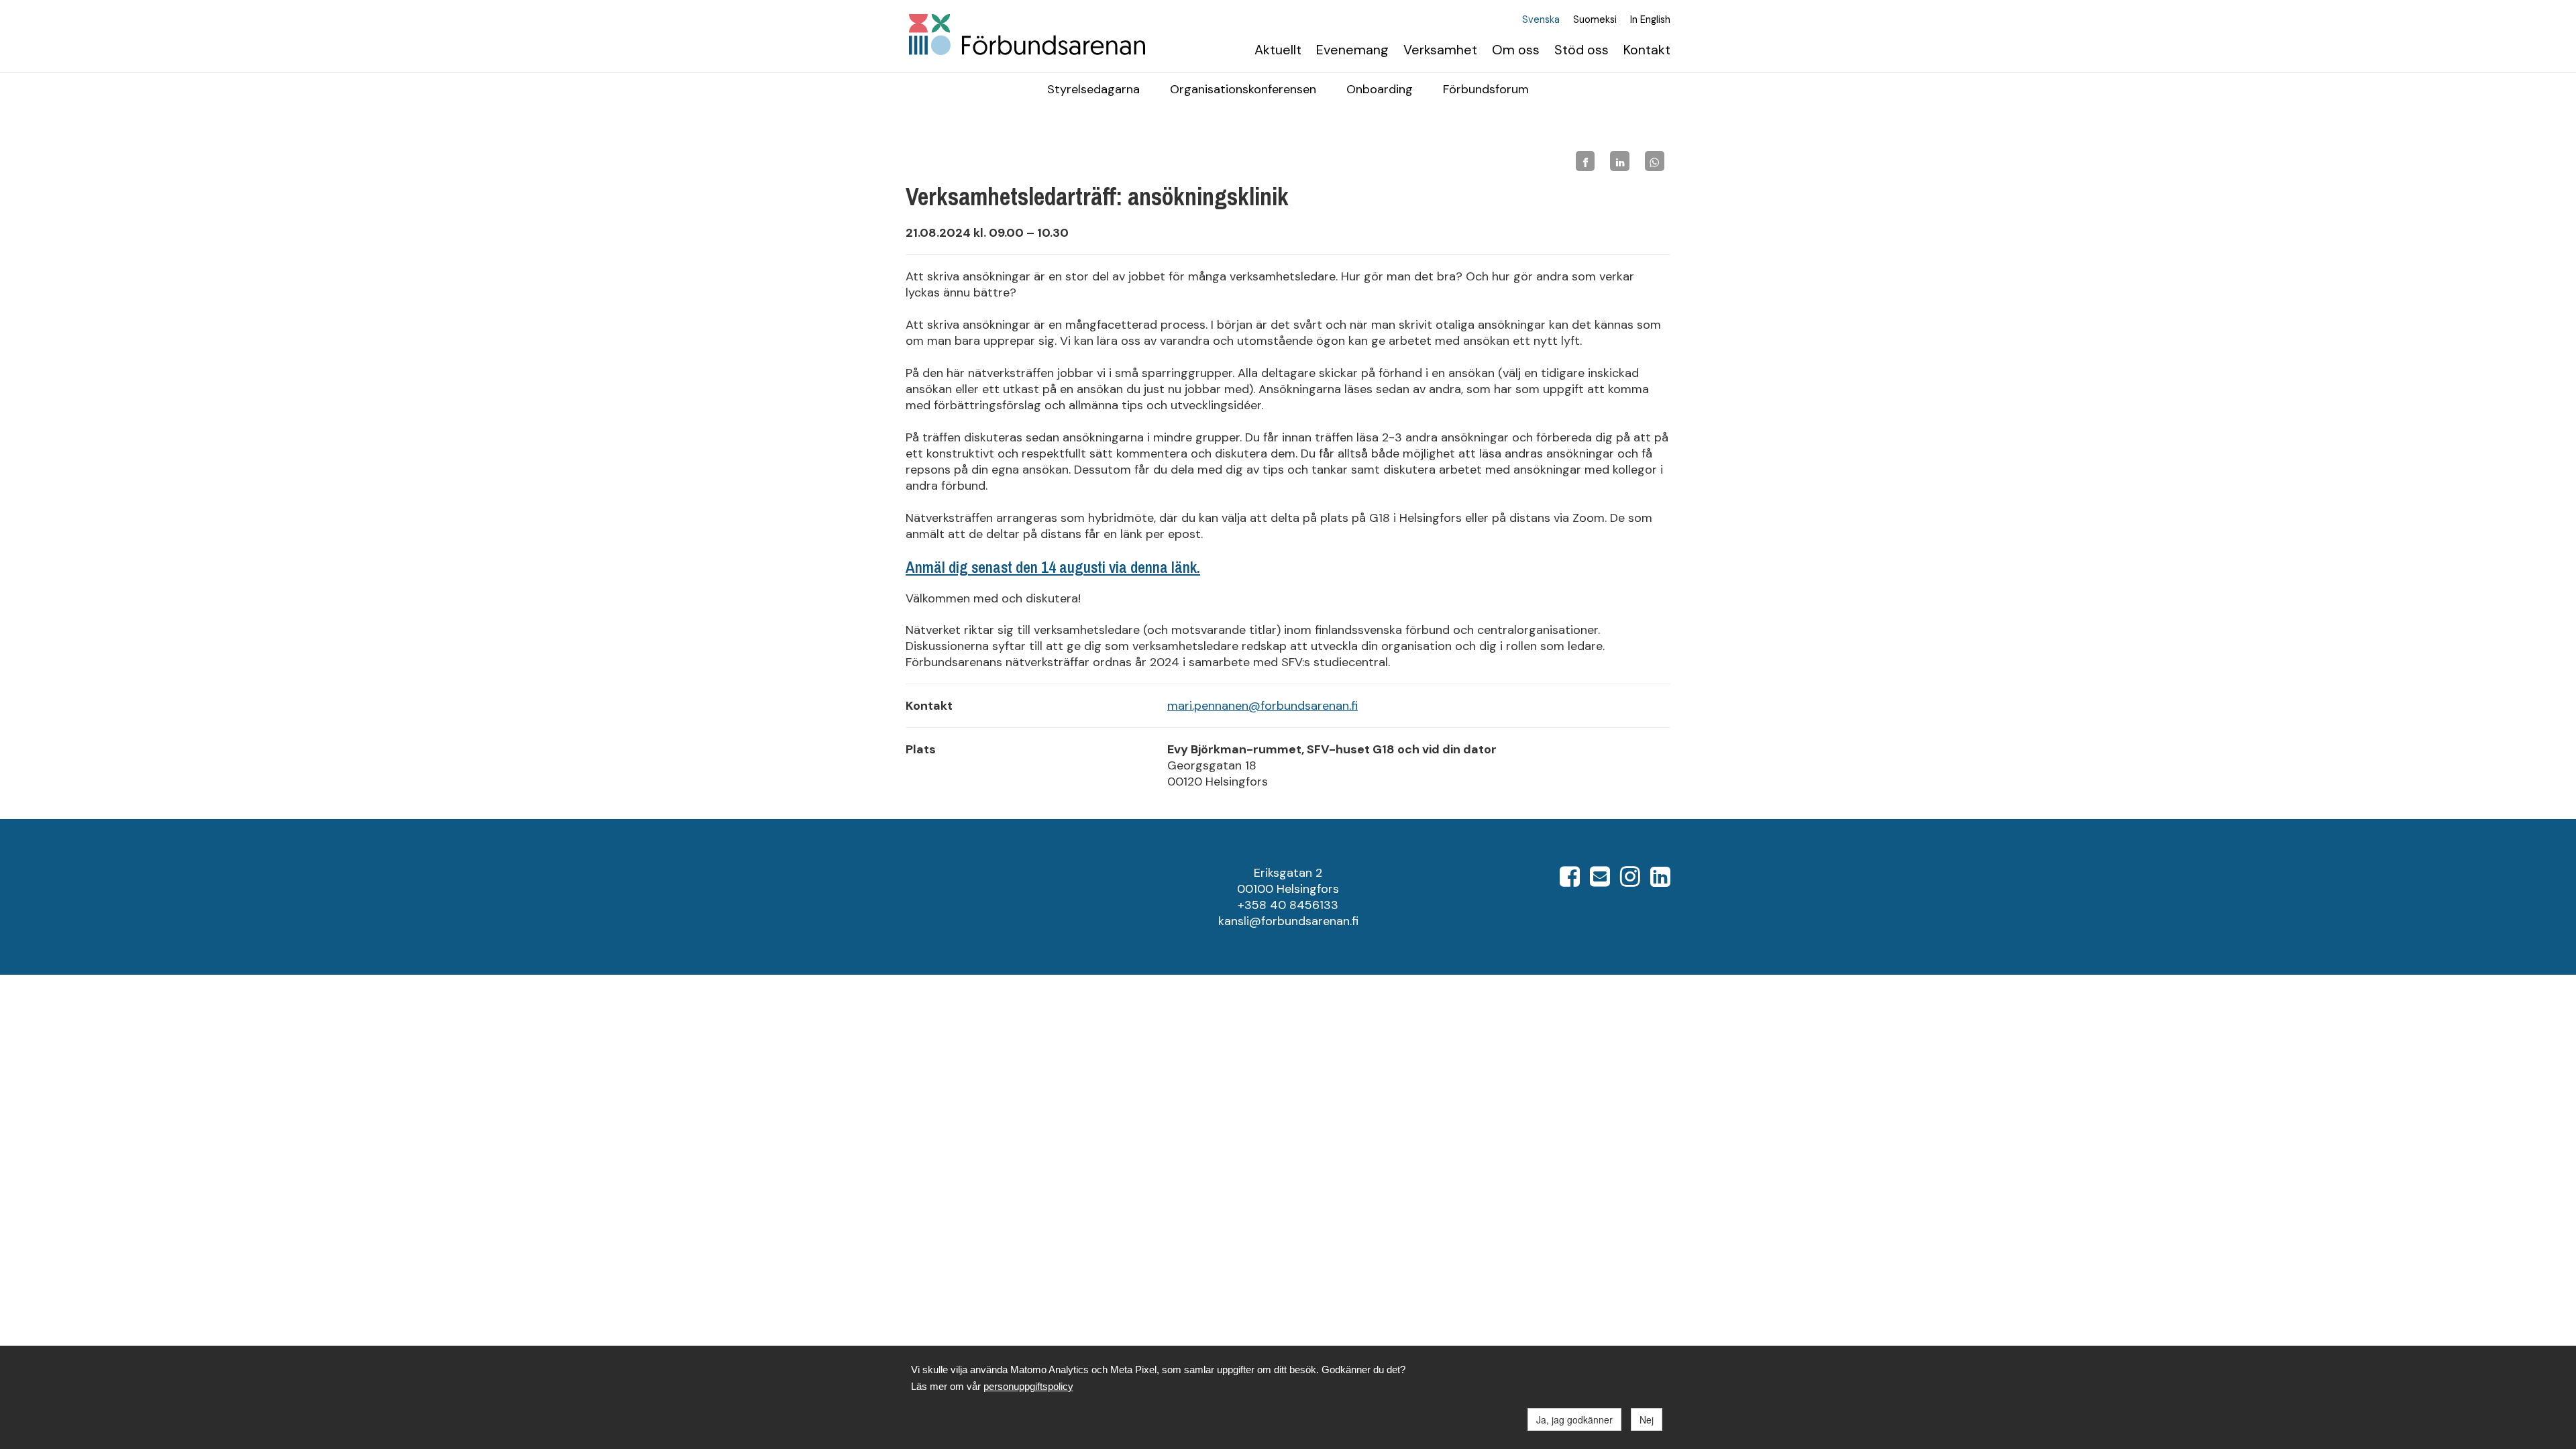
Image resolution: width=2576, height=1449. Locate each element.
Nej (1647, 1419)
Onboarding (1380, 89)
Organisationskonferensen (1243, 89)
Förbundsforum (1486, 89)
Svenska (1541, 20)
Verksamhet (1440, 50)
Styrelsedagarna (1093, 89)
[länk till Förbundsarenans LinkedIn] (1660, 881)
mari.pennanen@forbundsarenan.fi (1263, 706)
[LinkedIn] (1620, 161)
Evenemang (1352, 50)
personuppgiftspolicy (1028, 1386)
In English (1650, 20)
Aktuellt (1278, 50)
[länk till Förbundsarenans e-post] (1600, 881)
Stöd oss (1581, 50)
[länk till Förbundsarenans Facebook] (1570, 881)
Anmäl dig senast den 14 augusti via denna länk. (1053, 567)
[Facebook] (1586, 161)
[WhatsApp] (1655, 161)
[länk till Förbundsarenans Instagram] (1630, 881)
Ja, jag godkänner (1574, 1419)
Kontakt (1647, 50)
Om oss (1516, 50)
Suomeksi (1595, 20)
